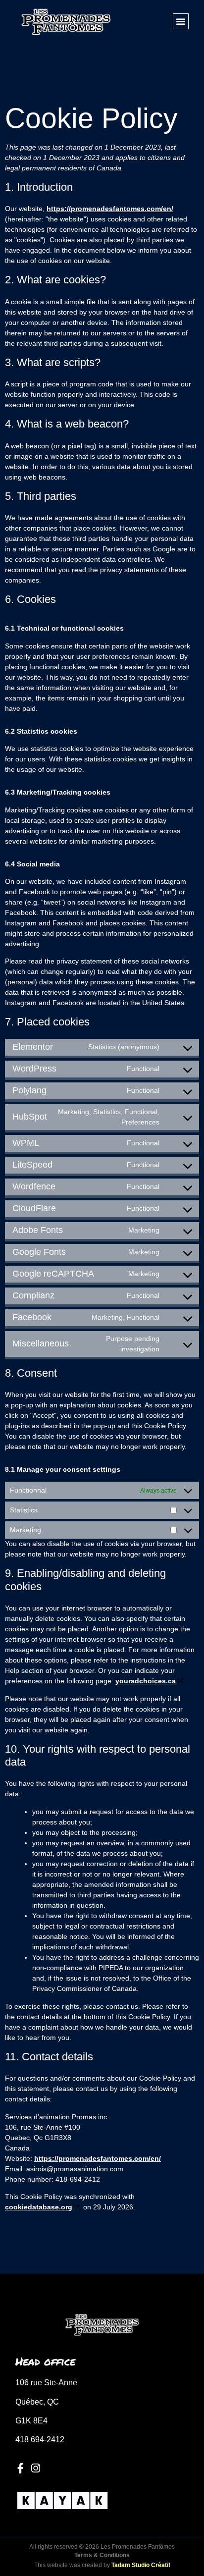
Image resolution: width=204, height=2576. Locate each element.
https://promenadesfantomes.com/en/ (110, 209)
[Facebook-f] (21, 2468)
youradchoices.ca (146, 1681)
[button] (181, 21)
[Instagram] (35, 2468)
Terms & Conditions (102, 2555)
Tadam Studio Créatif (141, 2565)
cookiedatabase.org (39, 2207)
